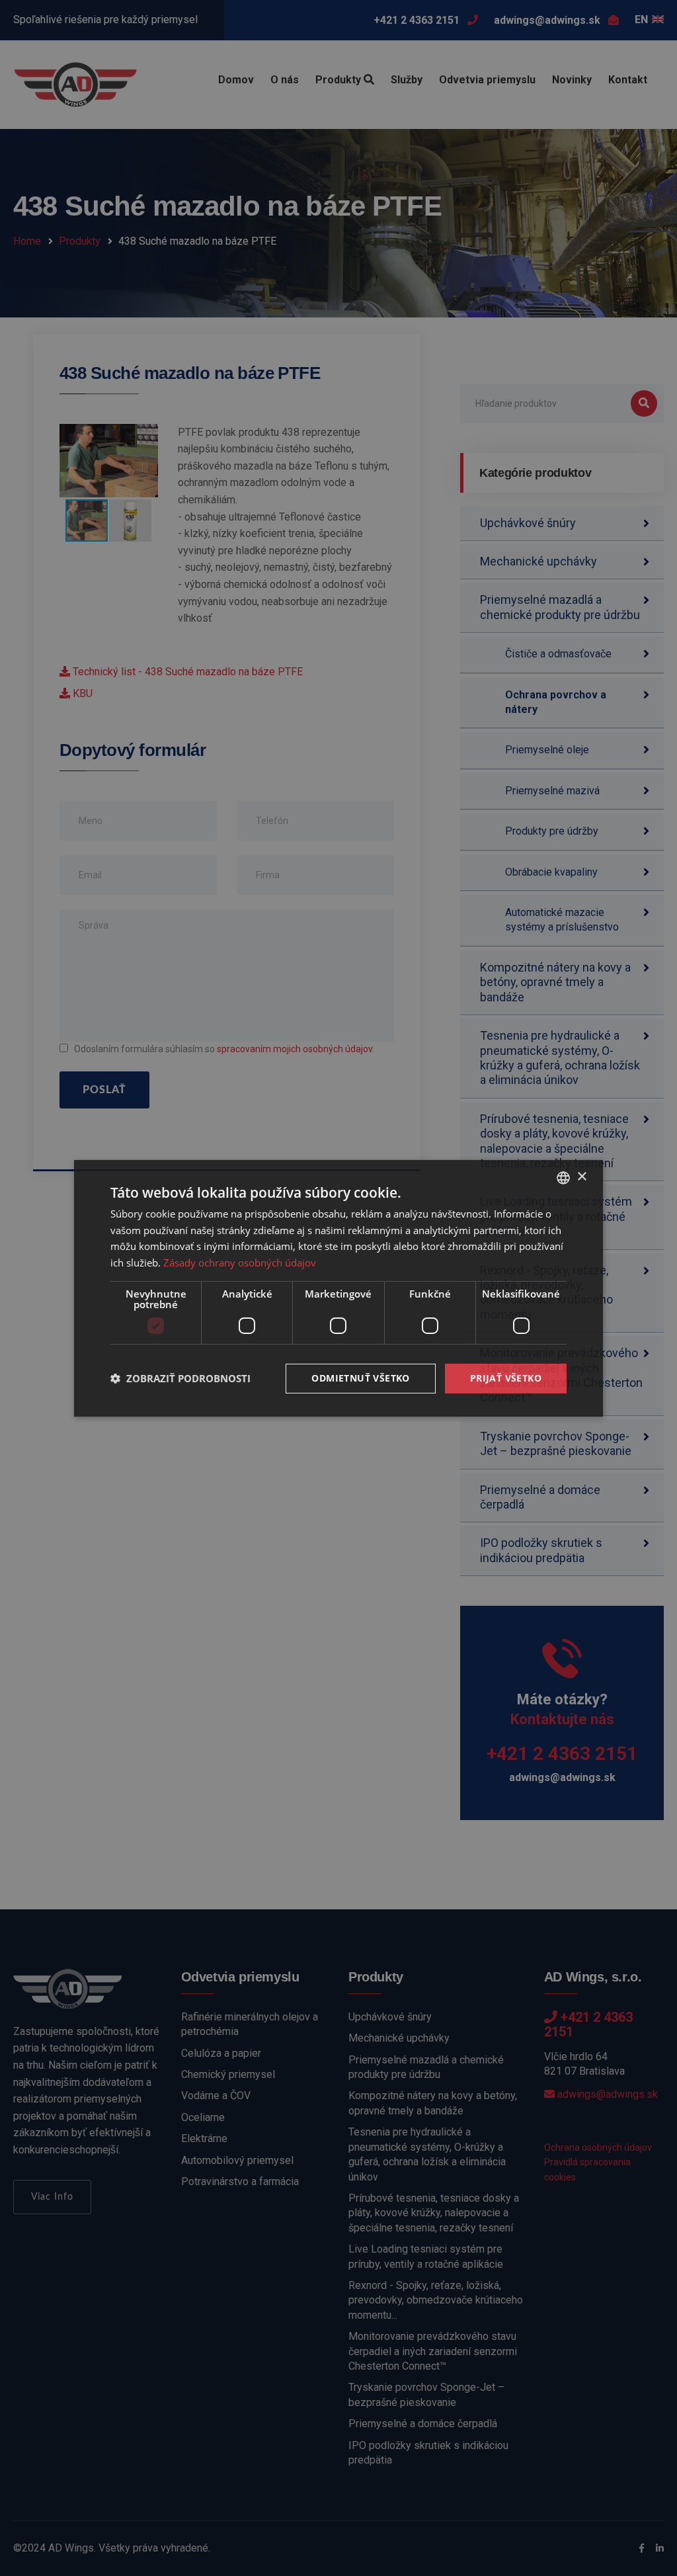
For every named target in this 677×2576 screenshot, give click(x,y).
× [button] (581, 1177)
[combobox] (563, 1177)
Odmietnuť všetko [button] (360, 1378)
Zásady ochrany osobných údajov (240, 1263)
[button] (180, 1378)
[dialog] (338, 1288)
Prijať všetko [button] (506, 1378)
